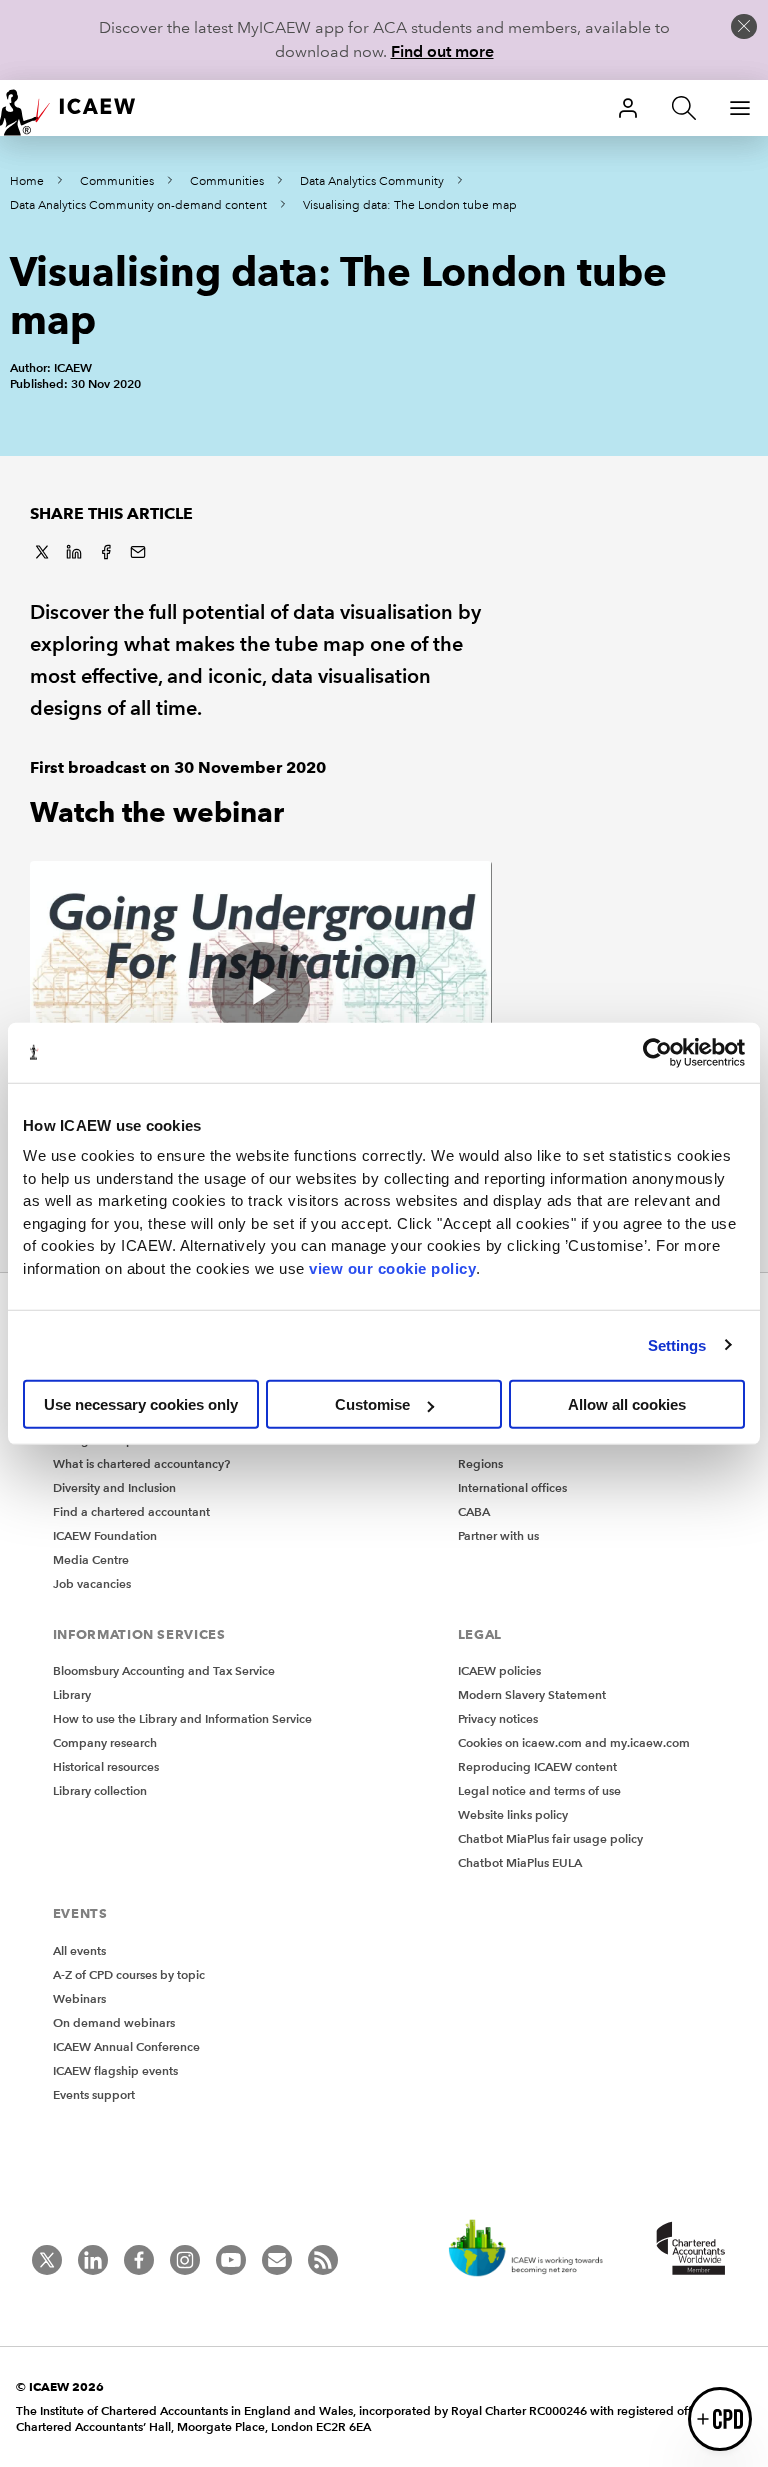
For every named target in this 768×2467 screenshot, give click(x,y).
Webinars (79, 1998)
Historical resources (106, 1766)
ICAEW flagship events (115, 2070)
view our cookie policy (392, 1267)
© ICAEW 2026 (60, 2386)
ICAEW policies (499, 1670)
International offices (512, 1487)
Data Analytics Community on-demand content (138, 205)
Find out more (442, 51)
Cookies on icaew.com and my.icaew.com (574, 1742)
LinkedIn (74, 552)
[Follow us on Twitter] (47, 2260)
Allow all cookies (627, 1404)
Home (27, 181)
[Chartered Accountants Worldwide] (688, 2250)
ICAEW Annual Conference (126, 2046)
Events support (94, 2094)
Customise (372, 1404)
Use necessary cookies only (141, 1404)
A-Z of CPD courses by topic (129, 1974)
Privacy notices (498, 1718)
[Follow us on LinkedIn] (93, 2260)
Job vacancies (92, 1583)
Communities (117, 181)
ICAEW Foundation (105, 1535)
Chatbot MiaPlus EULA (520, 1862)
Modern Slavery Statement (532, 1694)
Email (138, 552)
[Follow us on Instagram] (185, 2260)
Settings (677, 1344)
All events (79, 1950)
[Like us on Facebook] (139, 2260)
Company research (105, 1742)
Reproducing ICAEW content (537, 1766)
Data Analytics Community (372, 181)
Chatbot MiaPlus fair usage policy (550, 1838)
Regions (480, 1463)
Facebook (106, 552)
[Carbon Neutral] (536, 2250)
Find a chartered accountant (131, 1511)
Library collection (100, 1790)
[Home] (80, 108)
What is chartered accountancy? (141, 1463)
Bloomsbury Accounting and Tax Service (164, 1670)
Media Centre (91, 1559)
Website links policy (513, 1814)
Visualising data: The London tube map (410, 205)
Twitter (42, 552)
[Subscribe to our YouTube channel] (231, 2260)
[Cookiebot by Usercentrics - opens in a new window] (657, 1052)
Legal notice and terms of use (539, 1790)
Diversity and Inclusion (114, 1487)
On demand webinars (114, 2022)
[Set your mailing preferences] (277, 2260)
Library (72, 1694)
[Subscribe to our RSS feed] (323, 2260)
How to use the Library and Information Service (182, 1718)
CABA (474, 1511)
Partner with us (498, 1535)
